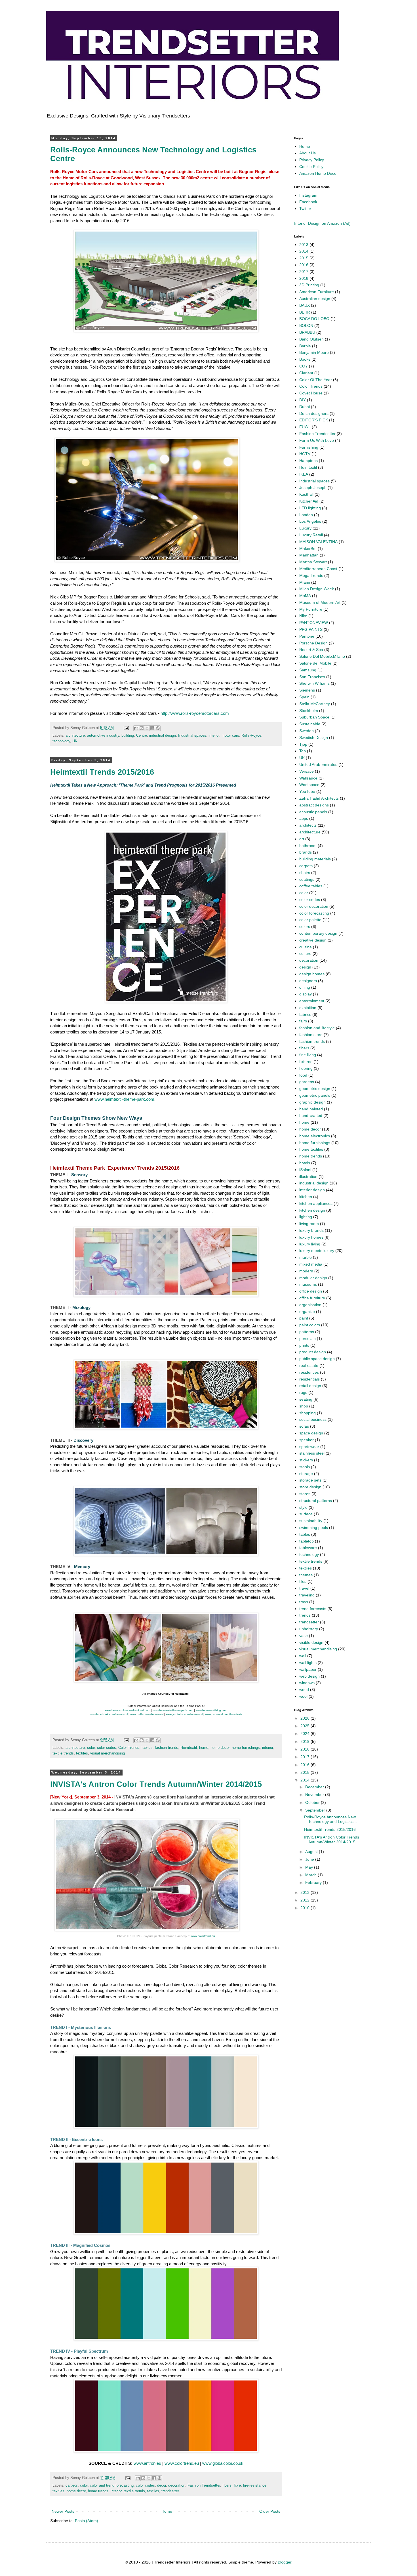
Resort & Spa (311, 650)
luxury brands (311, 1230)
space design (311, 1433)
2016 (304, 265)
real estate (309, 1365)
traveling (307, 1595)
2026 (306, 1718)
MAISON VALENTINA (318, 542)
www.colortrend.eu (203, 1936)
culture (305, 953)
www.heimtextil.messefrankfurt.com (128, 1710)
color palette (310, 920)
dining (305, 987)
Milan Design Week (317, 589)
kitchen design (312, 1210)
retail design (310, 1386)
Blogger (285, 2562)
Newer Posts (63, 2511)
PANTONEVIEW (314, 623)
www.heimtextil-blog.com (211, 1710)
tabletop (307, 1541)
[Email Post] (126, 728)
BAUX (305, 305)
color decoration (314, 906)
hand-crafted (311, 1115)
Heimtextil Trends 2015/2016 (102, 772)
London (306, 515)
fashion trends (167, 1748)
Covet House (311, 393)
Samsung (308, 670)
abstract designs (314, 805)
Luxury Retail (311, 535)
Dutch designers (314, 413)
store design (310, 1487)
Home (167, 2511)
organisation (310, 1305)
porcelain (308, 1339)
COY (304, 366)
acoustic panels (313, 812)
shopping (308, 1413)
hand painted (311, 1109)
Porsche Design (313, 643)
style (303, 1507)
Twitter (305, 209)
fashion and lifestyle (317, 1028)
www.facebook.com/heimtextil (109, 1714)
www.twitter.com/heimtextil (147, 1714)
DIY (303, 400)
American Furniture (317, 292)
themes (306, 1575)
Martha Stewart (313, 562)
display (306, 994)
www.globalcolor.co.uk (223, 2463)
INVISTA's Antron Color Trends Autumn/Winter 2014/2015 (156, 1784)
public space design (317, 1359)
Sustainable (310, 724)
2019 (306, 1741)
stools (305, 1467)
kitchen (306, 1197)
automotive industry (103, 736)
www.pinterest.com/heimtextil (224, 1714)
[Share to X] (147, 728)
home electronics (315, 1136)
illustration (308, 1176)
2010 (306, 1908)
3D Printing (309, 285)
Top (303, 751)
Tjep (303, 744)
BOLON (306, 325)
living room (309, 1224)
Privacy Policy (312, 160)
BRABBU (307, 332)
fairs (303, 1021)
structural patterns (316, 1501)
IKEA (304, 474)
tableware (308, 1548)
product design (313, 1352)
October (313, 1802)
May (310, 1867)
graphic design (312, 1102)
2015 (304, 258)
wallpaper (308, 1669)
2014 (304, 251)
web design (309, 1676)
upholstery (309, 1629)
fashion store (311, 1035)
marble (306, 1257)
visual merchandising (108, 1753)
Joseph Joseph (313, 488)
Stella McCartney (315, 704)
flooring (306, 1068)
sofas (304, 1426)
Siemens (307, 690)
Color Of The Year (316, 380)
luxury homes (311, 1237)
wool (303, 1696)
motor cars (230, 736)
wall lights (308, 1663)
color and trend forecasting (112, 2485)
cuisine (306, 947)
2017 (304, 272)
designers (308, 981)
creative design (313, 940)
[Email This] (136, 728)
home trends (98, 2491)
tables (305, 1534)
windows (307, 1683)
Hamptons (308, 461)
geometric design (315, 1089)
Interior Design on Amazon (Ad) (322, 223)
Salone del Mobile (315, 663)
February (314, 1882)
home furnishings (246, 1748)
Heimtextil (189, 1748)
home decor (220, 1748)
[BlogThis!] (142, 728)
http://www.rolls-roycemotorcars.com (195, 713)
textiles (82, 1753)
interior (214, 736)
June (310, 1859)
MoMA (305, 596)
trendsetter (170, 2491)
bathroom (308, 846)
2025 (306, 1726)
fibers (227, 2485)
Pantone (307, 636)
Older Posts (270, 2511)
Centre (142, 736)
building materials (315, 859)
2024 (306, 1734)
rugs (303, 1392)
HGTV (305, 454)
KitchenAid (309, 501)
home (204, 1748)
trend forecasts (313, 1609)
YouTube (307, 791)
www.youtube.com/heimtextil (184, 1714)
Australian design (315, 299)
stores (305, 1494)
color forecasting (314, 913)
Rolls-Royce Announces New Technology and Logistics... (330, 1819)
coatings (307, 879)
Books (305, 359)
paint (304, 1318)
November (315, 1795)
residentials (309, 1379)
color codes (107, 1748)
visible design (311, 1642)
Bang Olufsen (311, 339)
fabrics (147, 1748)
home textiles (311, 1149)
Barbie (305, 346)
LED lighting (310, 508)
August (312, 1852)
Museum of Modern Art (320, 602)
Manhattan (309, 555)
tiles (303, 1581)
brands (306, 852)
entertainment (312, 1001)
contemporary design (318, 933)
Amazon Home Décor (319, 173)
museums (308, 1284)
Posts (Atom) (87, 2521)
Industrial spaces (192, 736)
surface (306, 1514)
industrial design (163, 736)
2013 (304, 245)
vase (304, 1636)
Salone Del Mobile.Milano (322, 656)
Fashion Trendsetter (204, 2485)
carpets (72, 2485)
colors (305, 926)
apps (304, 818)
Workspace (309, 785)
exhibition (308, 1008)
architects (308, 825)
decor (162, 2485)
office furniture (312, 1298)
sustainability (311, 1521)
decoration (177, 2485)
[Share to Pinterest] (158, 728)
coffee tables (311, 886)
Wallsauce (308, 778)
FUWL (305, 427)
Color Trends (129, 1748)
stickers (306, 1460)
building (128, 736)
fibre (237, 2485)
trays (304, 1602)
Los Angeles (310, 521)
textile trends (63, 1753)
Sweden (307, 731)
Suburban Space (314, 717)
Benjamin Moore (314, 352)
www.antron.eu (147, 2463)
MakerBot (308, 549)
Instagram (308, 195)
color (91, 1748)
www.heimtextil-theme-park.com (124, 1099)
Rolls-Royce (251, 736)
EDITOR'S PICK (314, 420)
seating (306, 1399)
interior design (312, 1190)
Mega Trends (311, 575)
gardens (307, 1082)
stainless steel (312, 1453)
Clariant (306, 373)
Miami (305, 582)
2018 (304, 278)
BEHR (305, 312)
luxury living (310, 1244)
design (305, 967)
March (311, 1875)
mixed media (311, 1264)
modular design (313, 1278)
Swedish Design (314, 737)
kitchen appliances (316, 1203)
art (302, 839)
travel (304, 1588)
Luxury (305, 528)
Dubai (305, 407)
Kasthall (306, 494)
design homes (312, 974)
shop (304, 1406)
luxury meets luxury (317, 1251)
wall (303, 1656)
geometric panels (315, 1095)
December (315, 1787)
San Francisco (312, 677)
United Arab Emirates (318, 764)
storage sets (310, 1480)
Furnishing (309, 447)
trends (305, 1615)
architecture (75, 736)
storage (306, 1474)
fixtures (306, 1062)
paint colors (310, 1325)
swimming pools (314, 1527)
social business (313, 1419)
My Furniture (311, 609)
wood (304, 1690)
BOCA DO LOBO (314, 319)
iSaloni (305, 1170)
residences (309, 1372)
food (303, 1075)
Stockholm (309, 711)
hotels (305, 1163)
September (316, 1810)
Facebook (308, 202)
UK (75, 741)
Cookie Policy (311, 167)
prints (304, 1345)
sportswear (309, 1447)
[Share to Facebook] (152, 728)
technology (61, 741)
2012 (306, 1900)
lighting (306, 1217)
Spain (304, 697)
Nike (303, 616)
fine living (308, 1055)
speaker (307, 1440)
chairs (305, 873)
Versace (307, 771)
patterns (307, 1332)
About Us (308, 153)
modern (306, 1271)
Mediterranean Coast (318, 569)
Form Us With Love (317, 440)
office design (311, 1291)
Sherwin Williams (314, 683)
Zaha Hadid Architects (319, 798)
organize (307, 1312)
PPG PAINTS (311, 629)
